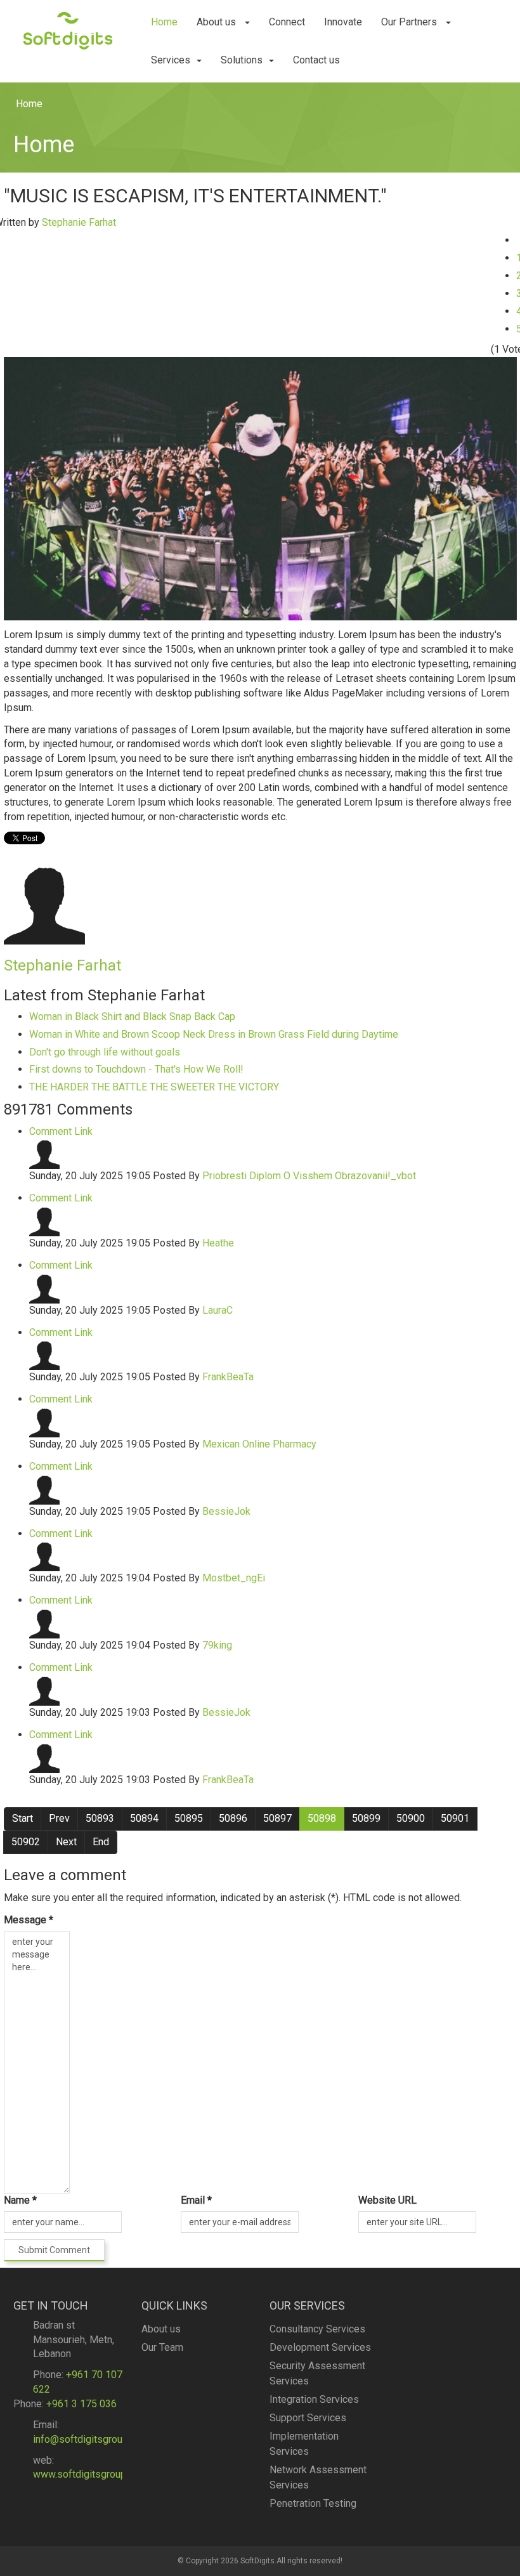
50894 (144, 1818)
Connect (287, 22)
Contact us (316, 60)
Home (164, 22)
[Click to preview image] (260, 488)
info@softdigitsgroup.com (91, 2439)
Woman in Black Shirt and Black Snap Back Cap (132, 1017)
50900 (411, 1818)
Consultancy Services (317, 2329)
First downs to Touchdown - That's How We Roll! (136, 1069)
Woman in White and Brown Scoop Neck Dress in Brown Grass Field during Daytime (214, 1034)
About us (218, 22)
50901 (455, 1818)
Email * (196, 2200)
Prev (59, 1818)
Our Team (162, 2347)
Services (171, 60)
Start (23, 1818)
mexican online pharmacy (259, 1444)
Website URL (387, 2200)
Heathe (218, 1243)
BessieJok (226, 1511)
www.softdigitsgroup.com (90, 2474)
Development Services (320, 2347)
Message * (29, 1920)
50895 (189, 1818)
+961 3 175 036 (81, 2404)
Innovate (343, 22)
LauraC (218, 1310)
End (101, 1842)
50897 (277, 1818)
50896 (233, 1818)
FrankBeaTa (228, 1377)
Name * (20, 2200)
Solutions (242, 60)
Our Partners (410, 22)
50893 (100, 1818)
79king (217, 1645)
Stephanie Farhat (79, 222)
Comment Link (61, 1131)
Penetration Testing (313, 2503)
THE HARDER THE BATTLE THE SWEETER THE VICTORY (154, 1087)
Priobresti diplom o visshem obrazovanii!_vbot (309, 1176)
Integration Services (314, 2399)
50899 (366, 1818)
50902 (26, 1842)
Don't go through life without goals (105, 1052)
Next (66, 1842)
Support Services (308, 2418)
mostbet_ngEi (234, 1578)
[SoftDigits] (68, 29)
